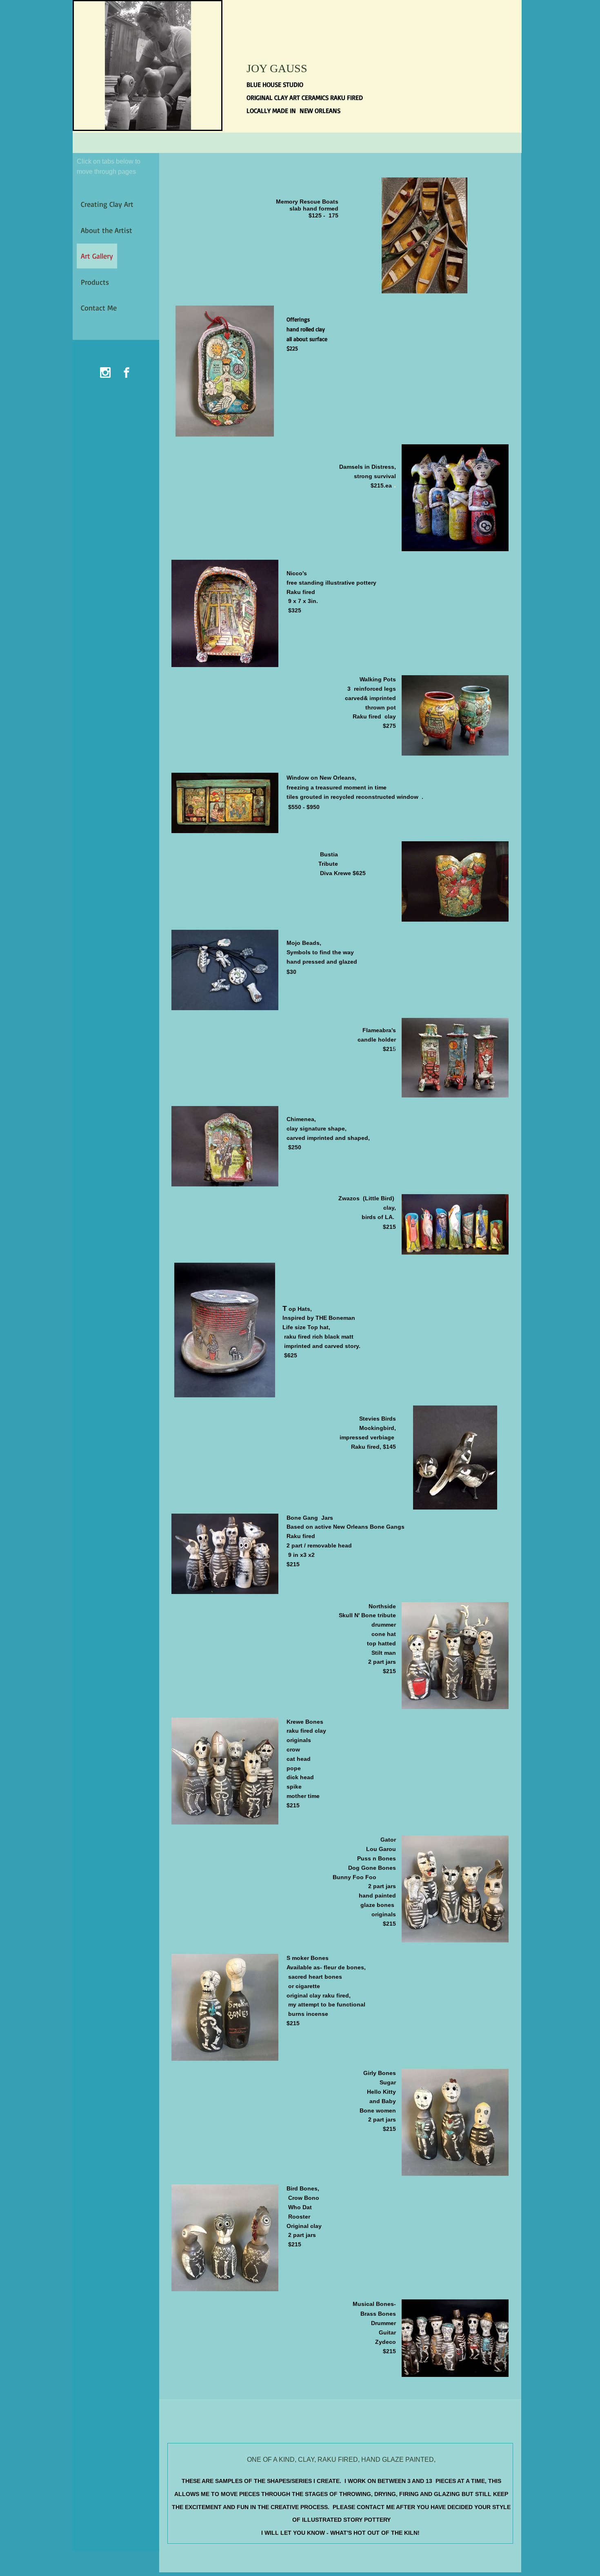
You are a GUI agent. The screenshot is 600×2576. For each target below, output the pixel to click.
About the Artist (107, 230)
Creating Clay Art (107, 204)
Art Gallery (97, 256)
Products (95, 282)
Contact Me (99, 308)
